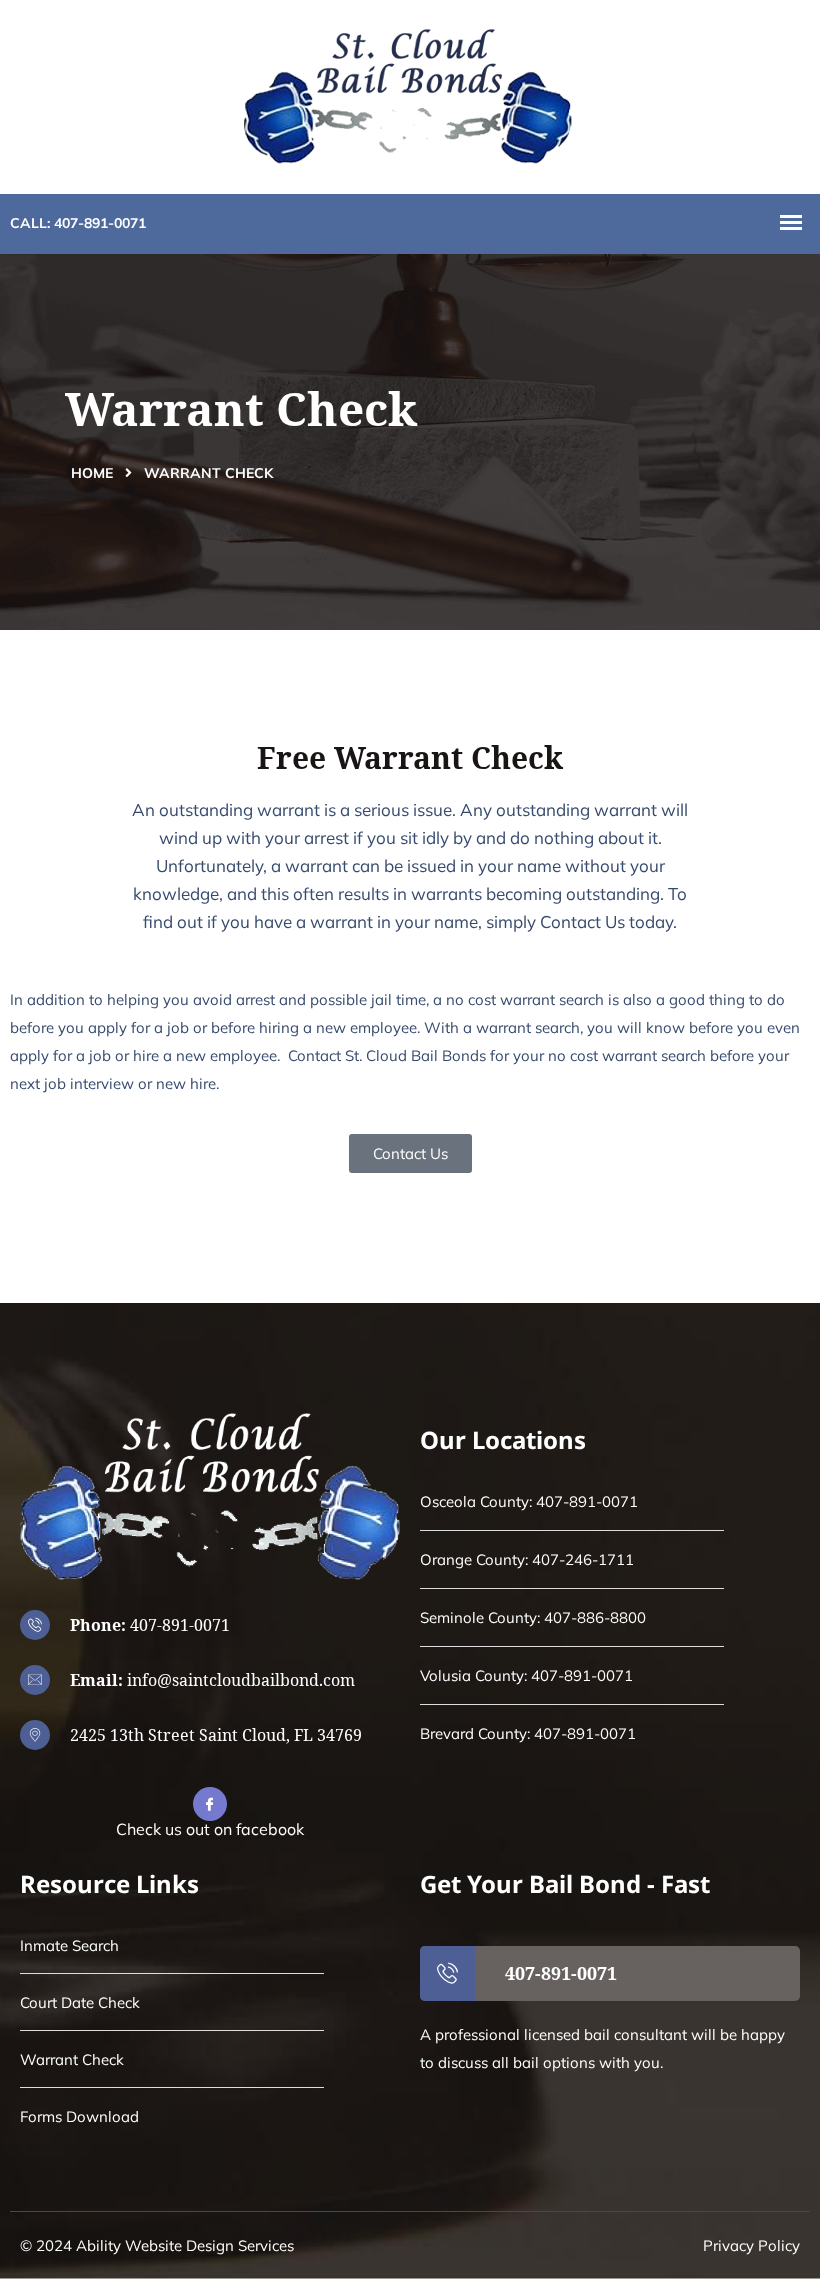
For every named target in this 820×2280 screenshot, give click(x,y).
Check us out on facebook (210, 1829)
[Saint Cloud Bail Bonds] (410, 94)
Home (92, 473)
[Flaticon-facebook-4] (210, 1804)
